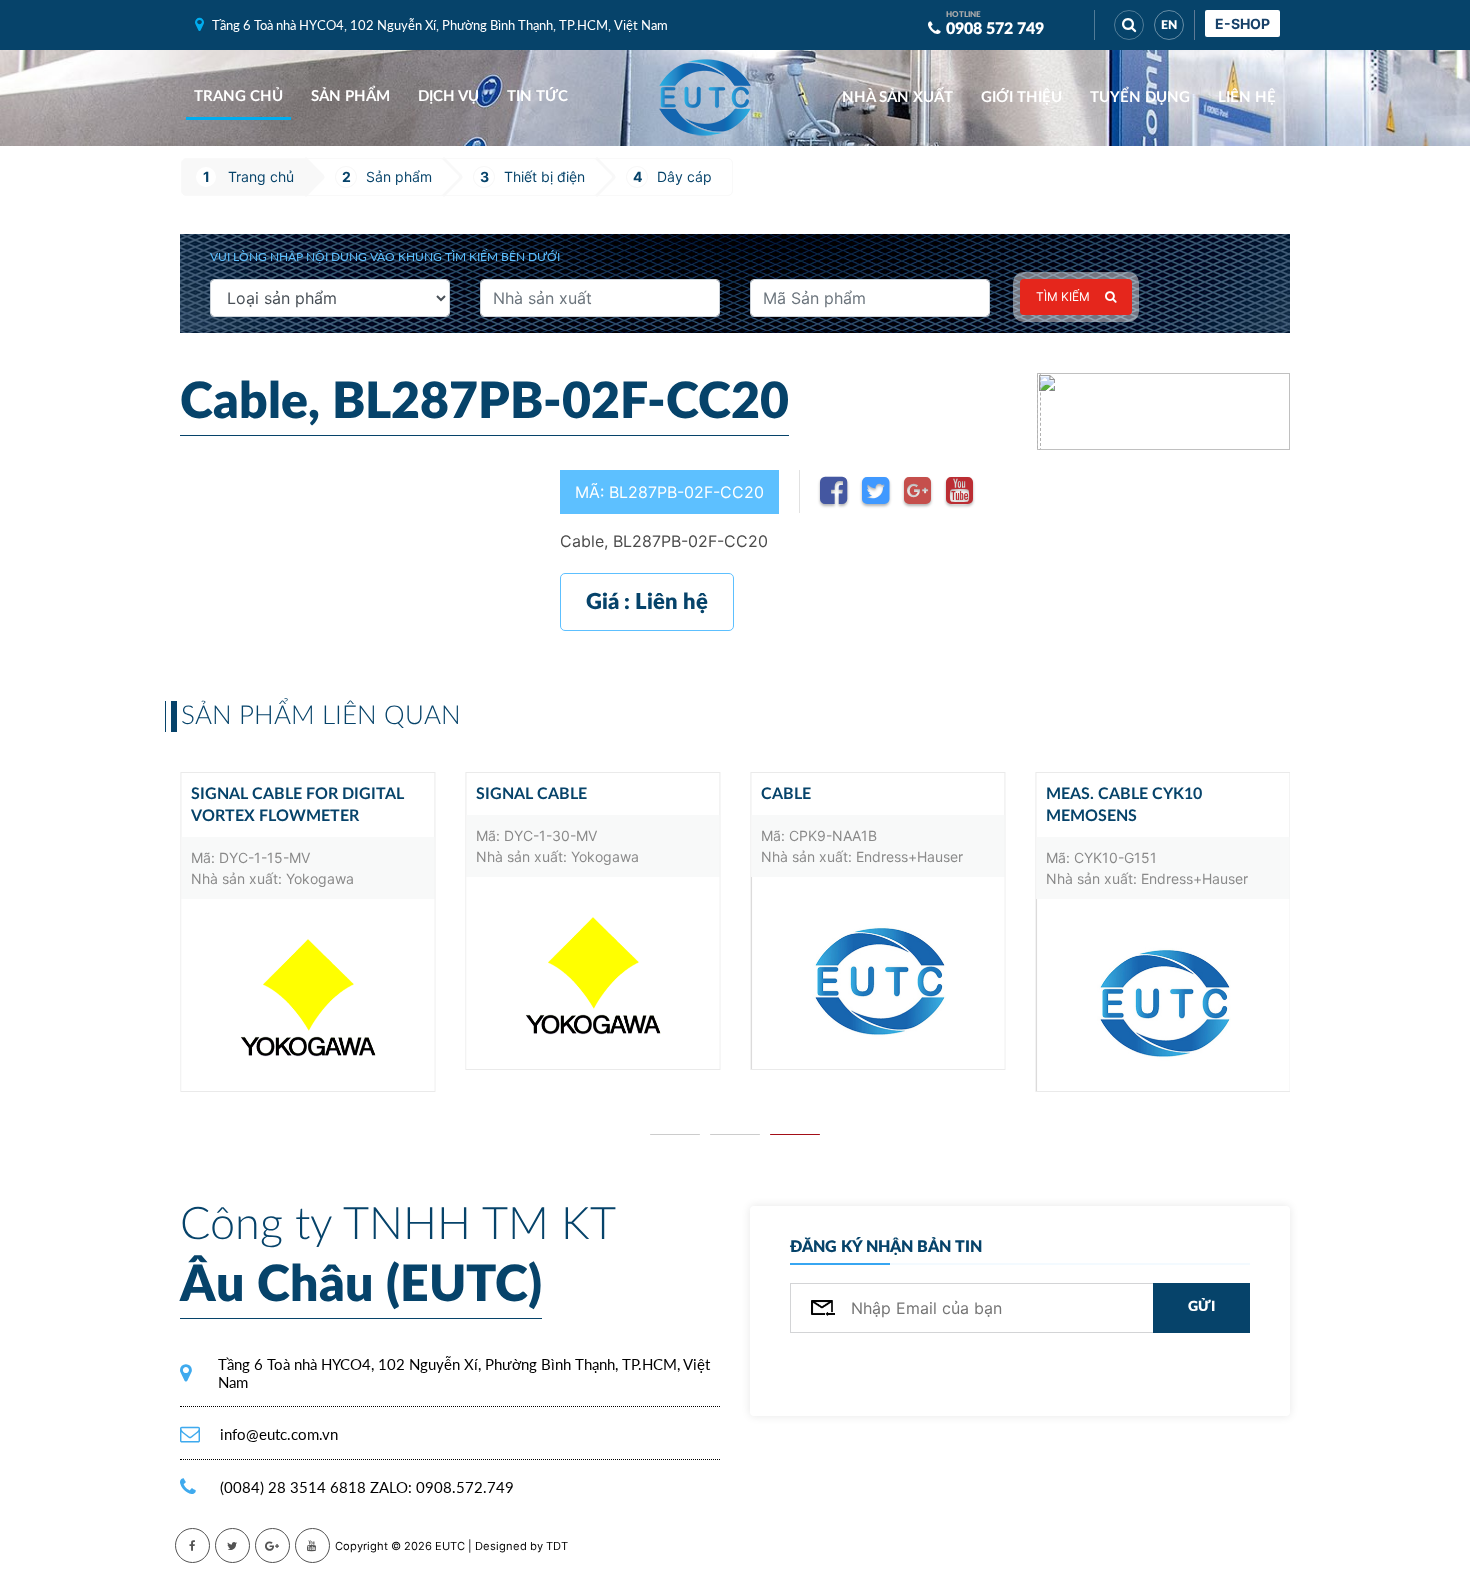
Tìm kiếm (1063, 296)
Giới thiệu (1021, 97)
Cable (786, 794)
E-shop (1242, 23)
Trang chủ (238, 96)
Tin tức (537, 96)
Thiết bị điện (544, 176)
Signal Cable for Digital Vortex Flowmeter (297, 805)
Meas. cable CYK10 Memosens (1124, 805)
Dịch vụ (448, 96)
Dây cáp (684, 176)
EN (1169, 25)
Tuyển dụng (1140, 97)
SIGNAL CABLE (531, 794)
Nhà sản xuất (897, 97)
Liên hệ (1247, 97)
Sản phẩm (350, 96)
